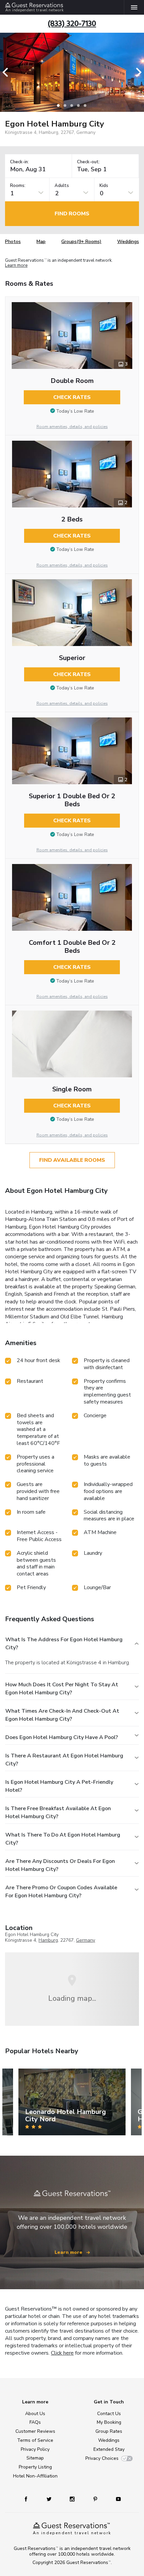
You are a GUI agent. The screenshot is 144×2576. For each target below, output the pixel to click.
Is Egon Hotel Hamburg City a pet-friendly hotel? (59, 1786)
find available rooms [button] (72, 1160)
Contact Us (109, 2414)
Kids (104, 186)
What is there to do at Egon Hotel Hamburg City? (63, 1839)
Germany (86, 1940)
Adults (62, 186)
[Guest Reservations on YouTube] (116, 2499)
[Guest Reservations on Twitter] (50, 2499)
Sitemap (35, 2458)
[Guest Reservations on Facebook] (29, 2499)
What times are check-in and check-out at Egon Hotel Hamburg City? (62, 1715)
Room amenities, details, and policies (72, 427)
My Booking (109, 2422)
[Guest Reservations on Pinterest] (96, 2499)
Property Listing (35, 2467)
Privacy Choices (102, 2458)
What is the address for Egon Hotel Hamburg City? (64, 1644)
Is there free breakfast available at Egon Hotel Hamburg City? (58, 1812)
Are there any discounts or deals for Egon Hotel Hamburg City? (60, 1865)
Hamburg (48, 1940)
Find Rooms (72, 214)
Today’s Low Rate (75, 411)
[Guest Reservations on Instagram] (73, 2499)
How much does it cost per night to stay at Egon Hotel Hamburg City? (62, 1689)
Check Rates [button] (72, 397)
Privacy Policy (35, 2449)
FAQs (35, 2422)
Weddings (128, 242)
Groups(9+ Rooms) (81, 242)
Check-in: (19, 162)
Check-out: (88, 162)
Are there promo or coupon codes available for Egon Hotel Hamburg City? (61, 1892)
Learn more (16, 266)
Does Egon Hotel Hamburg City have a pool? (62, 1737)
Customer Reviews (35, 2431)
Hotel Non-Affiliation (35, 2476)
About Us (35, 2414)
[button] (7, 72)
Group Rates (109, 2431)
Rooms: (18, 186)
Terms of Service (35, 2440)
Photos (13, 242)
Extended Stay (109, 2449)
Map (41, 242)
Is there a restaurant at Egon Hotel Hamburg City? (64, 1760)
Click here (62, 2353)
